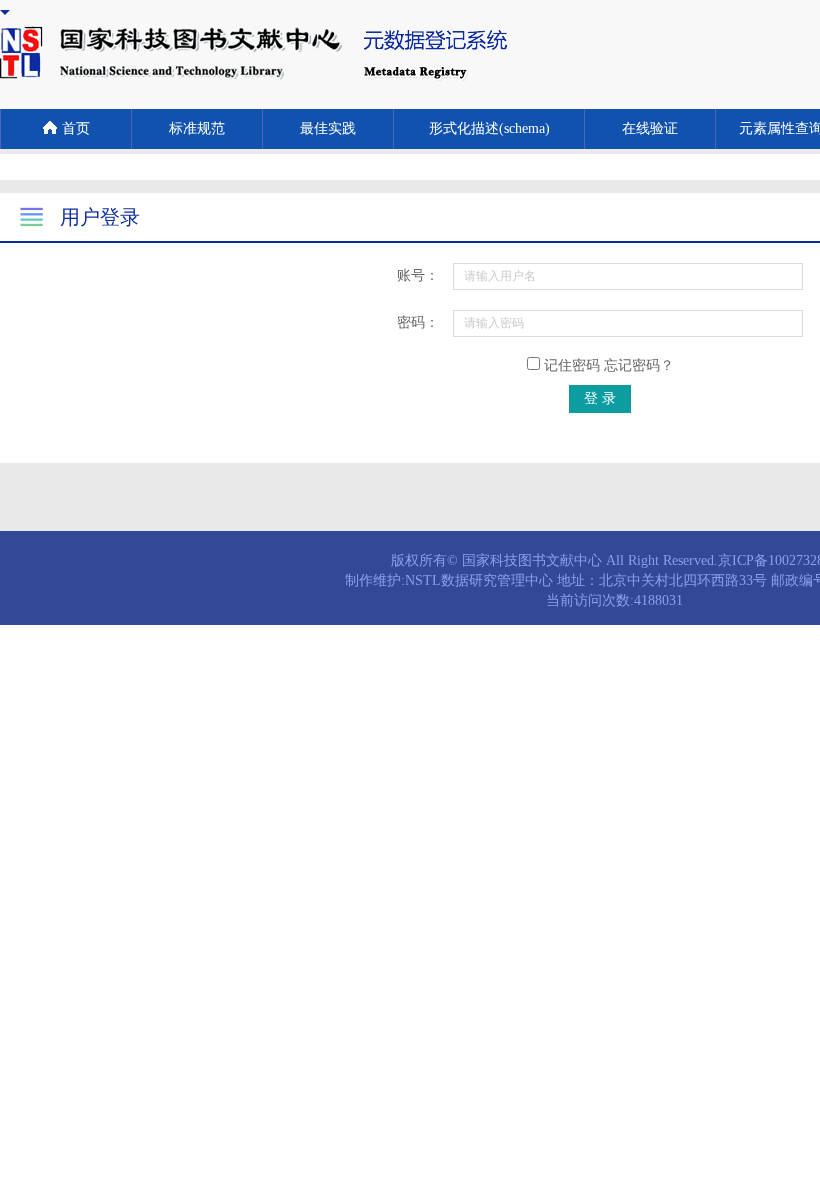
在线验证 (650, 128)
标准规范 (197, 128)
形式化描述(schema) (489, 128)
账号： (418, 275)
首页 (76, 128)
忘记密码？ (639, 365)
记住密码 (607, 365)
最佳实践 (328, 128)
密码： (418, 322)
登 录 (600, 398)
